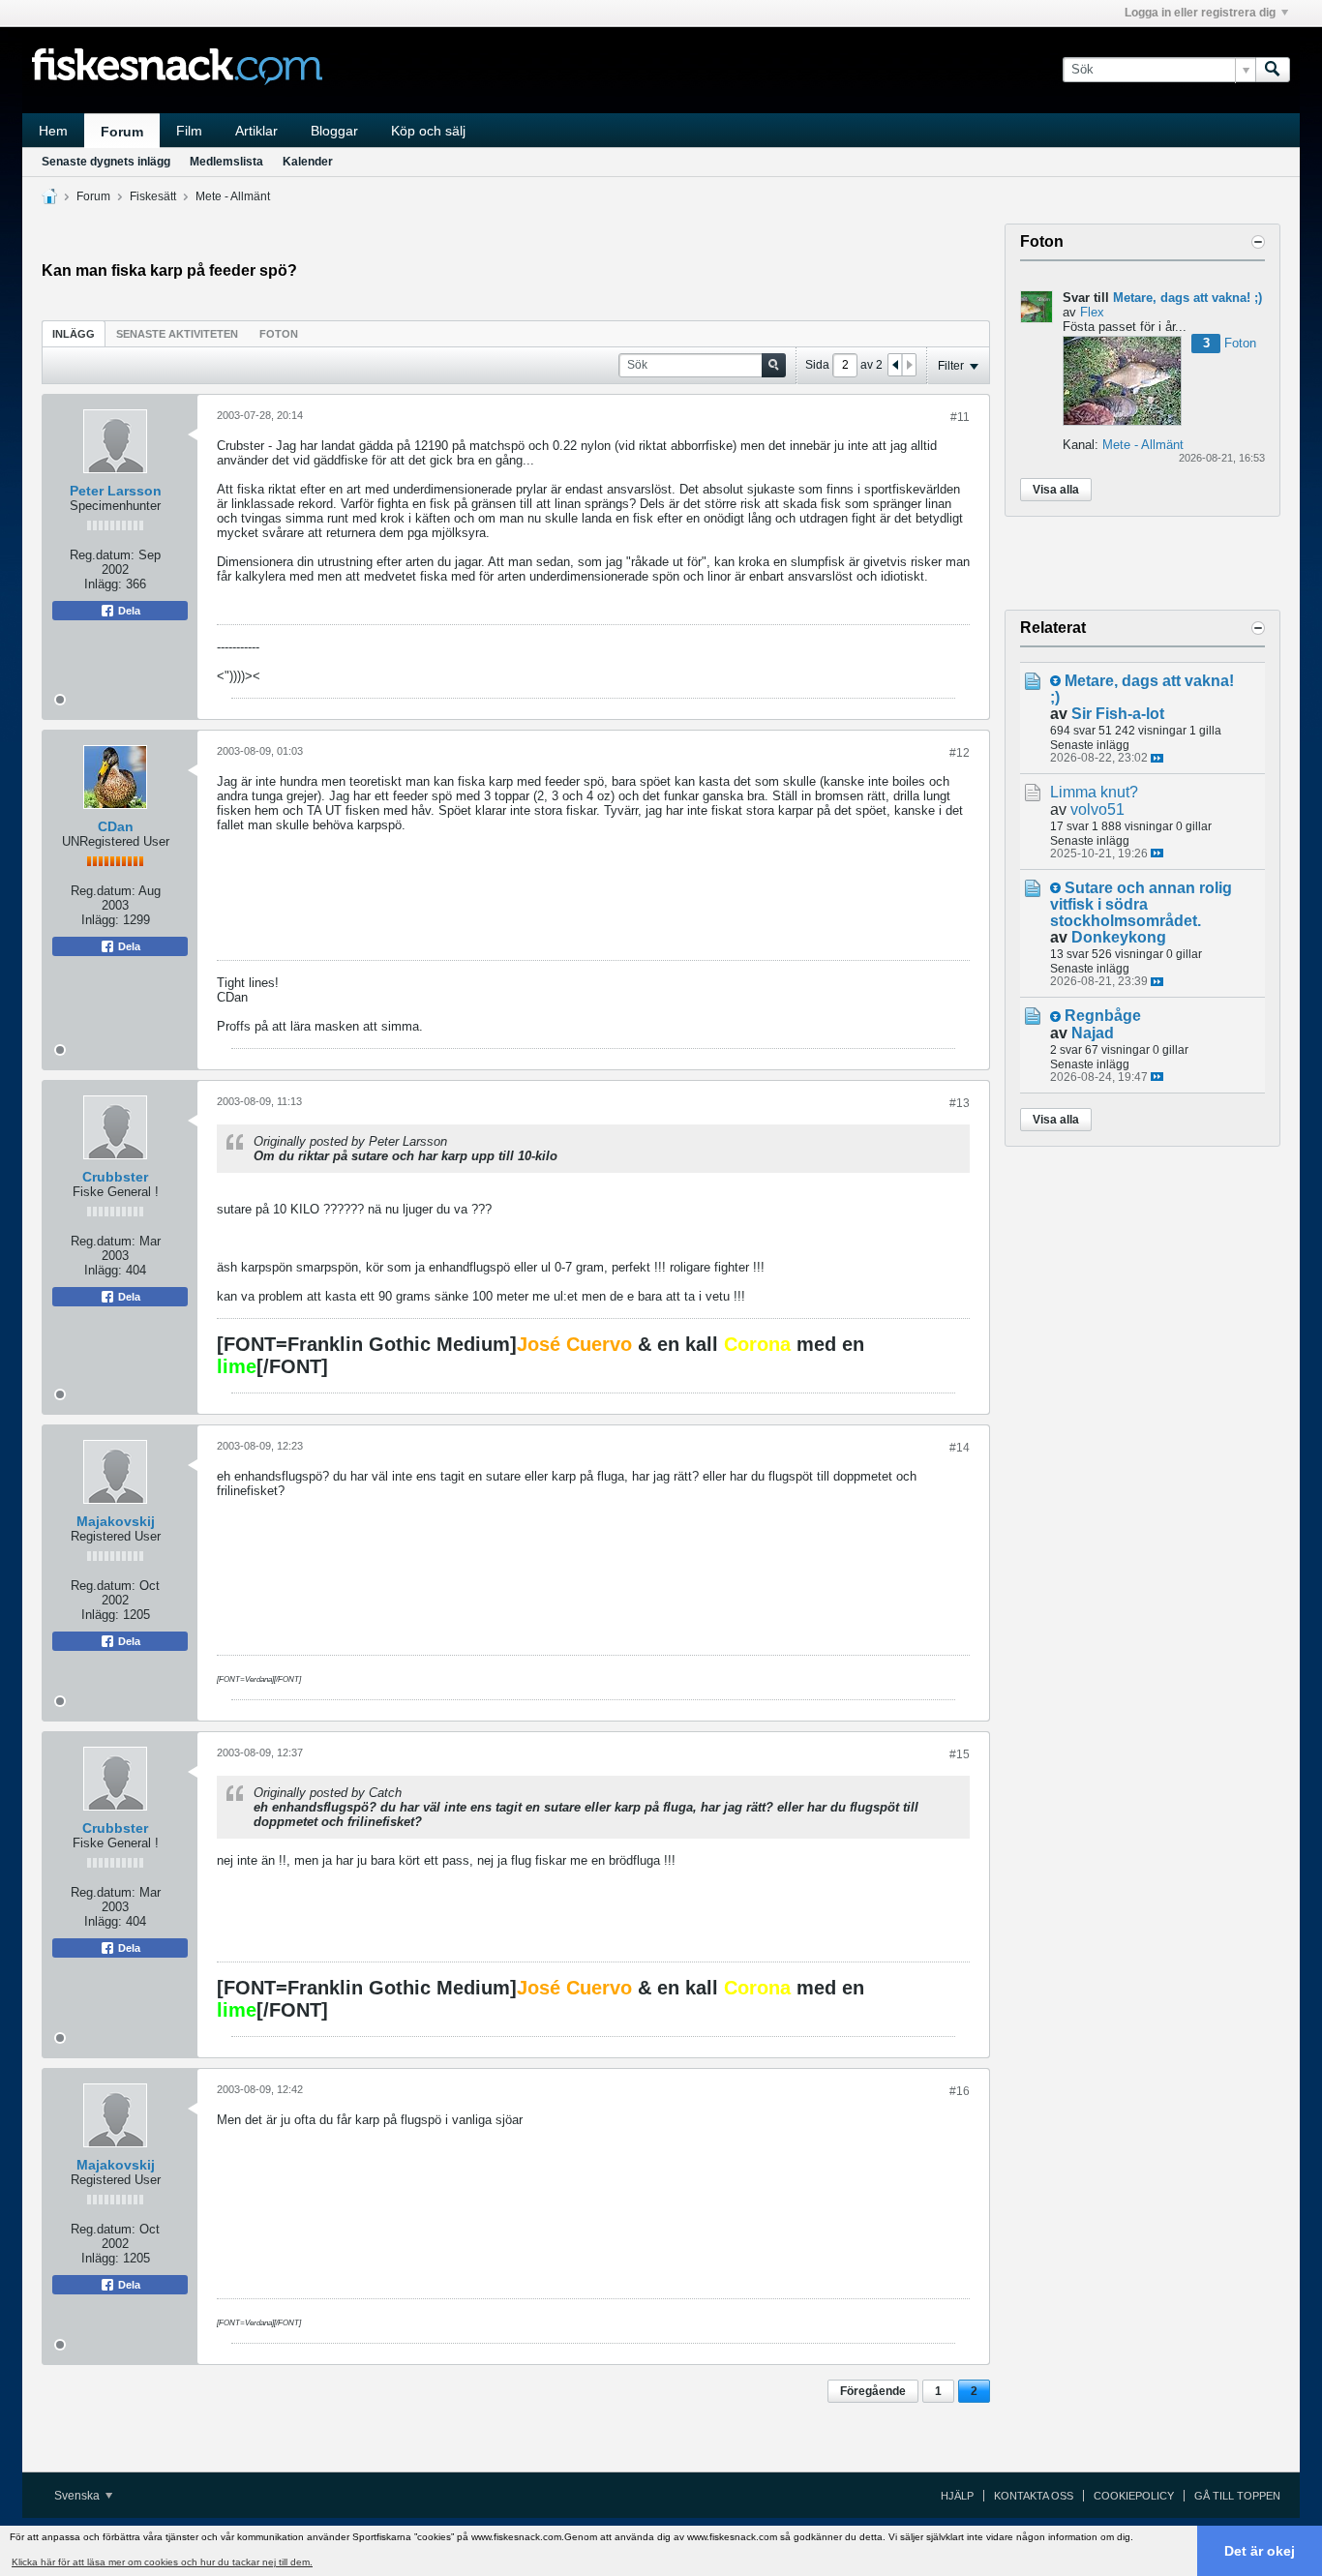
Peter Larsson (116, 491)
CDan (116, 826)
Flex (1092, 312)
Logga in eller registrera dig (1200, 13)
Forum (122, 132)
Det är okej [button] (1260, 2551)
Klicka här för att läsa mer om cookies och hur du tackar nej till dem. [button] (162, 2562)
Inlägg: (103, 584)
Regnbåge (1103, 1016)
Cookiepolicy (1134, 2496)
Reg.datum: (102, 555)
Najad (1093, 1033)
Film (189, 131)
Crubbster (115, 1177)
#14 (960, 1448)
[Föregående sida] (895, 365)
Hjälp (957, 2496)
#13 (960, 1103)
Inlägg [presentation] (74, 334)
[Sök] (1273, 70)
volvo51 (1097, 809)
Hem (53, 131)
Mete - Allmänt (233, 196)
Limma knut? (1094, 792)
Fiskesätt (153, 196)
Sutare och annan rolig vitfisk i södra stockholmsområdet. (1141, 904)
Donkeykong (1119, 937)
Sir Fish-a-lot (1118, 714)
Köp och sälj (428, 131)
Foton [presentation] (279, 334)
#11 (960, 417)
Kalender (308, 162)
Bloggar (334, 131)
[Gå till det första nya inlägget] (1055, 681)
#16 (960, 2091)
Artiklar (256, 131)
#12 (960, 753)
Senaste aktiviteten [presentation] (177, 334)
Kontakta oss (1034, 2496)
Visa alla (1056, 490)
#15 (960, 1754)
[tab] (74, 333)
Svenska (78, 2496)
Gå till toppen (1237, 2496)
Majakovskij (116, 1521)
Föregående (873, 2391)
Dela (128, 611)
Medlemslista (226, 162)
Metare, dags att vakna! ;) (1187, 298)
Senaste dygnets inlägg (106, 162)
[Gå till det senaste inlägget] (1157, 758)
